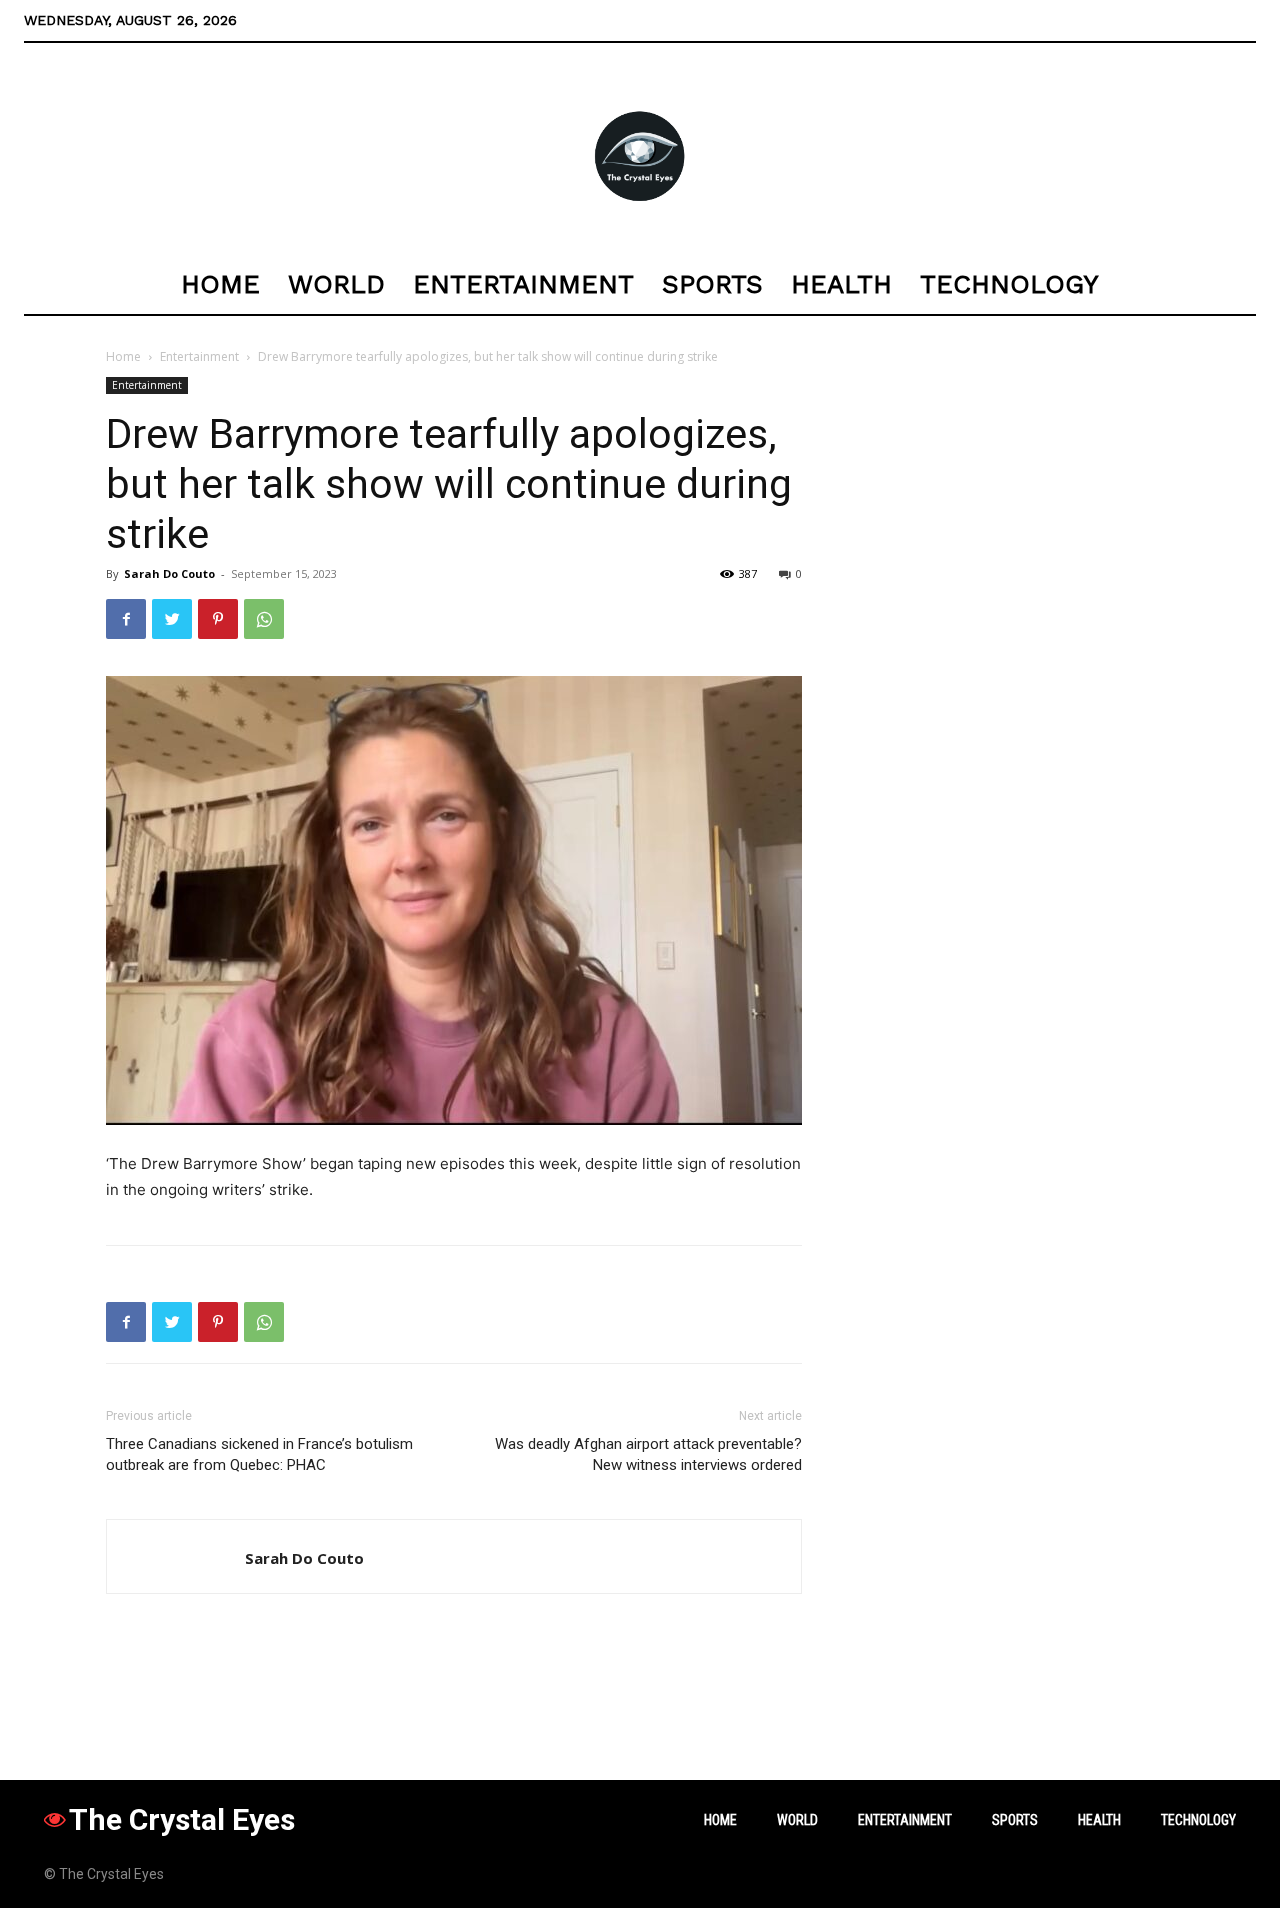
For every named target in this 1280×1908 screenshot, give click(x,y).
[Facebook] (126, 619)
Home (123, 356)
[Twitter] (172, 619)
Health (1099, 1820)
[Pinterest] (218, 619)
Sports (1015, 1820)
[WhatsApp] (264, 619)
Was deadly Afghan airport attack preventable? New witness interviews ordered (648, 1454)
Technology (1198, 1820)
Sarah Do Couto (169, 573)
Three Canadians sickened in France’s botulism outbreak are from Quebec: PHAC (259, 1454)
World (797, 1820)
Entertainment (199, 356)
